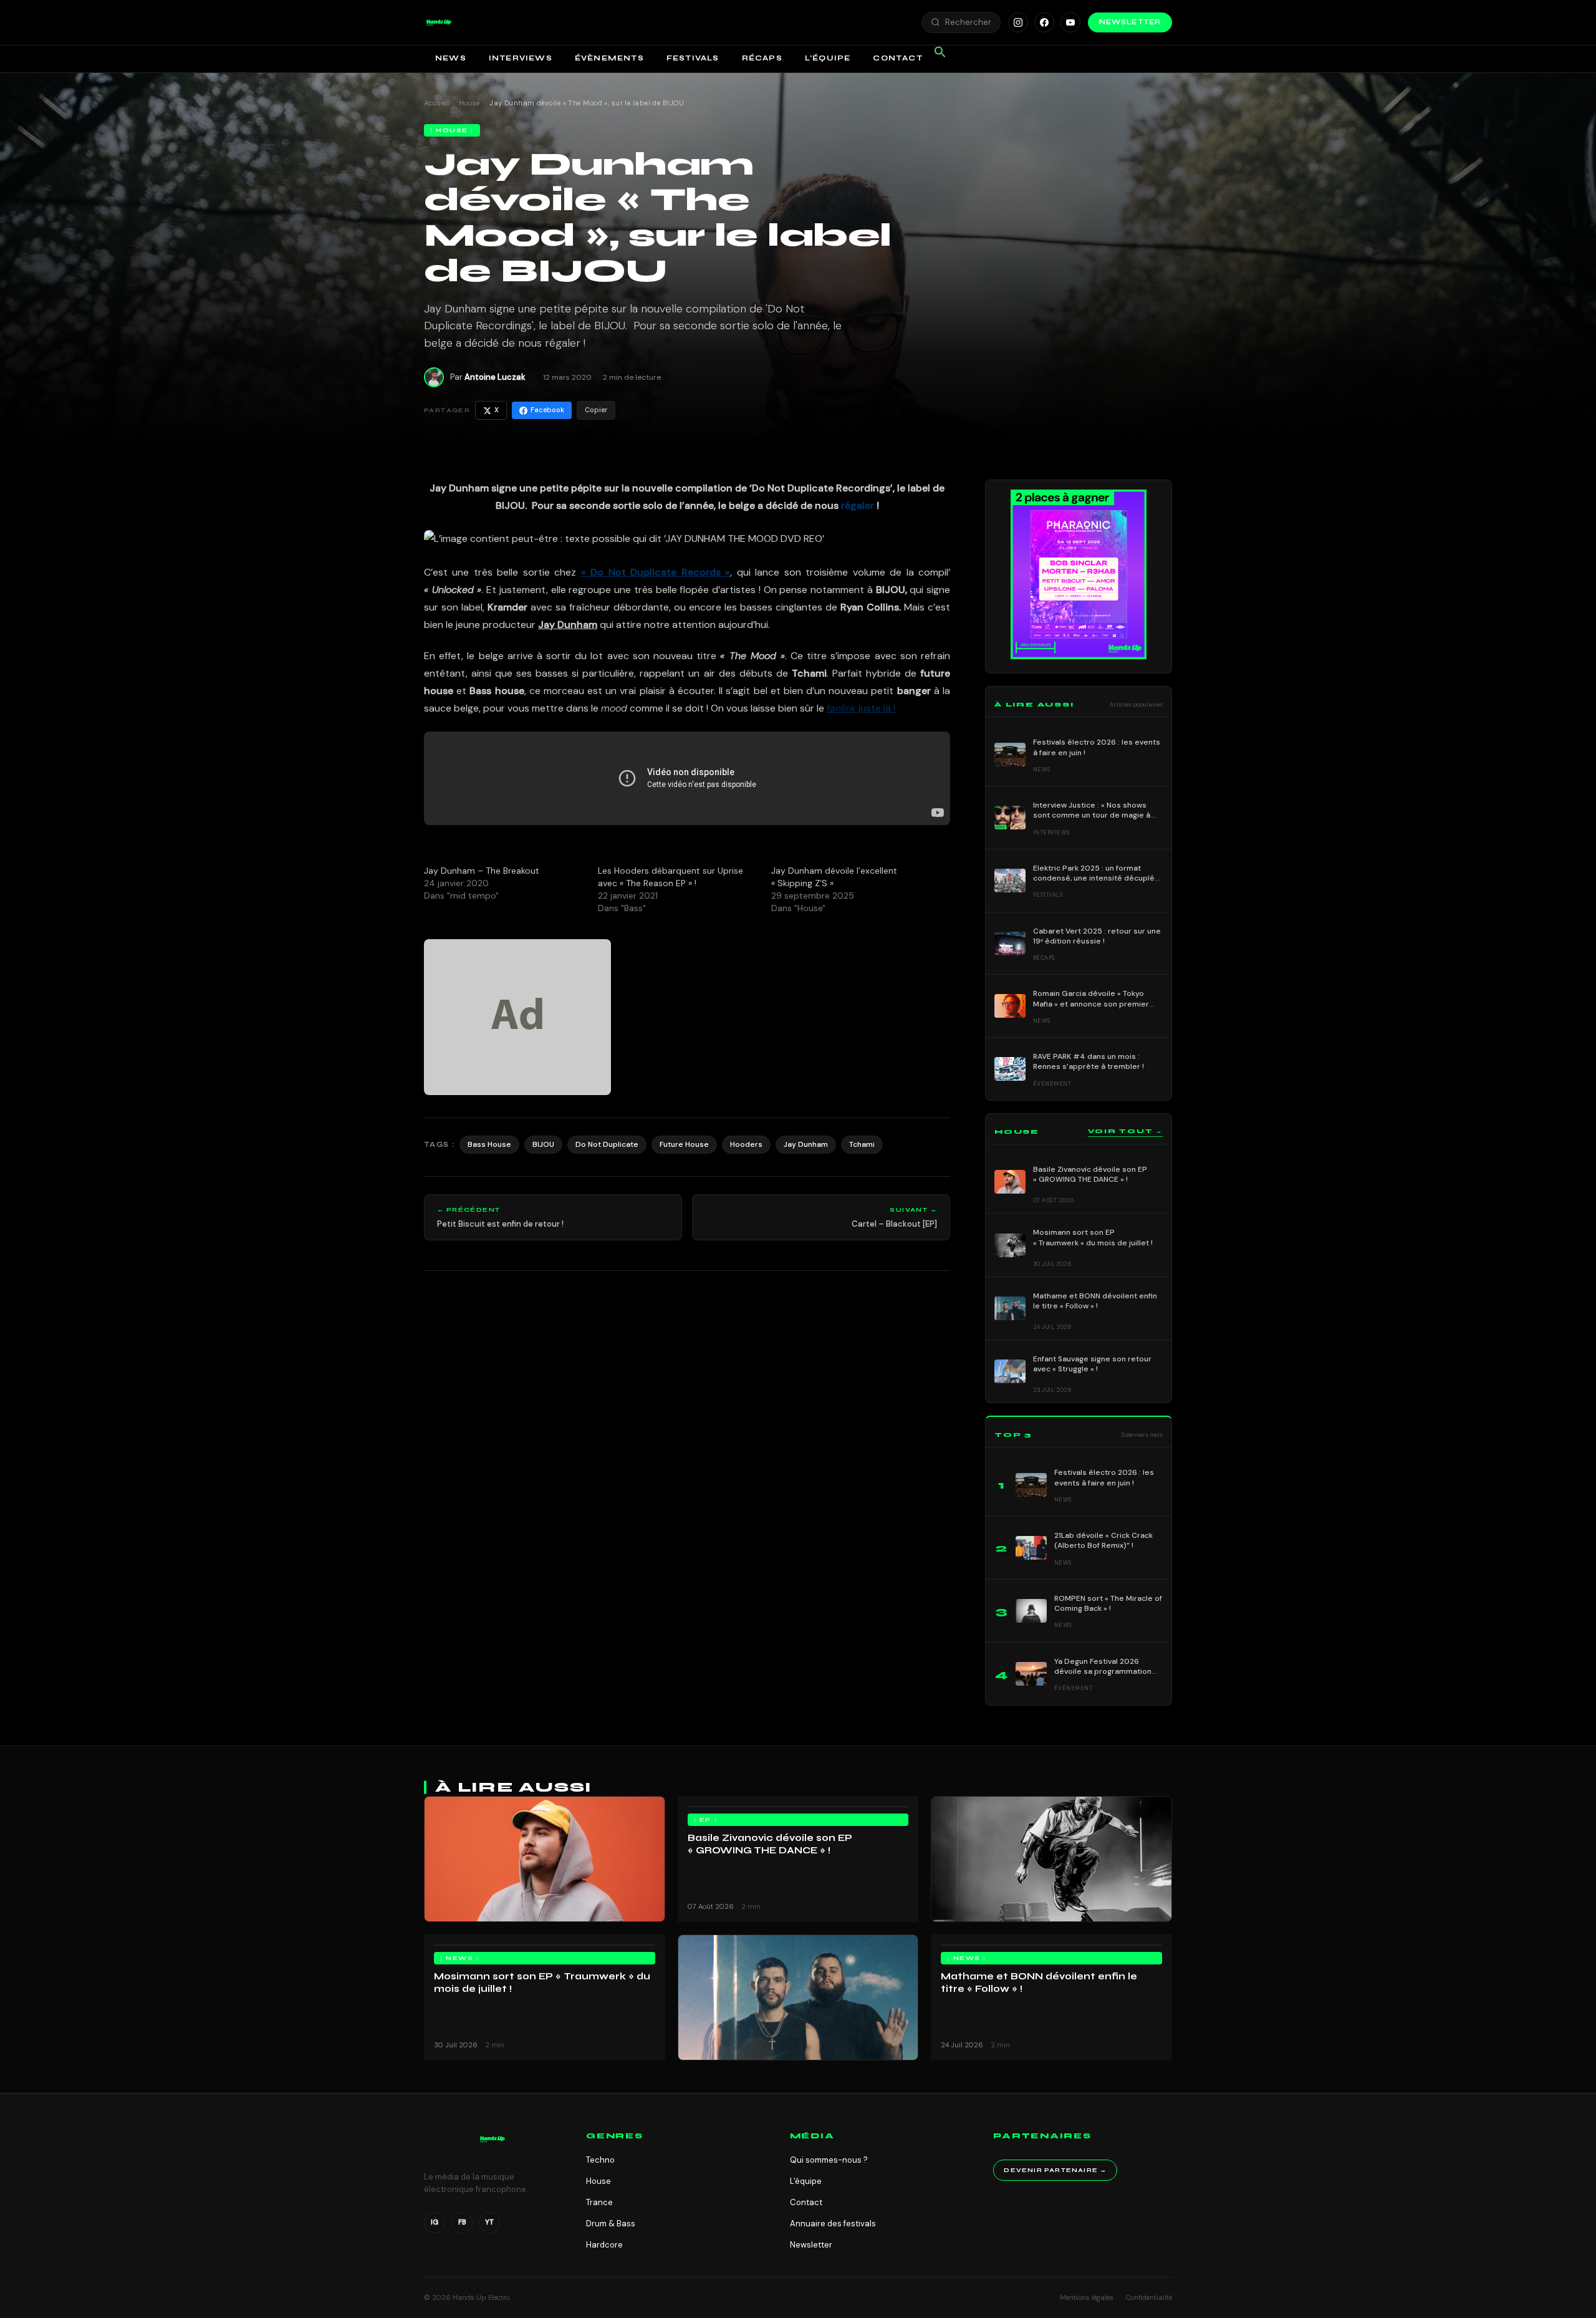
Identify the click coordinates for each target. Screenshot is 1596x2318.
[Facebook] (1044, 22)
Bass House (489, 1144)
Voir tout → (1125, 1131)
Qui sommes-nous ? (829, 2160)
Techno (600, 2160)
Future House (684, 1144)
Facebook (547, 410)
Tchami (862, 1144)
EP (705, 1820)
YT (489, 2222)
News (451, 58)
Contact (897, 58)
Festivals (693, 58)
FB (462, 2222)
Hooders (746, 1144)
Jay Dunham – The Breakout (482, 871)
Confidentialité (1149, 2297)
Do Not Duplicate (607, 1144)
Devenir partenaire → (1055, 2170)
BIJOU (543, 1144)
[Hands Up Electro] (439, 22)
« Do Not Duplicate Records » (656, 572)
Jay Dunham (806, 1144)
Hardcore (604, 2245)
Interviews (521, 58)
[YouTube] (1070, 22)
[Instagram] (1018, 22)
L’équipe (828, 58)
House (469, 103)
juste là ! (861, 708)
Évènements (609, 58)
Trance (599, 2202)
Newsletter (1130, 22)
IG (435, 2222)
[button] (439, 22)
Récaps (762, 58)
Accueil (436, 103)
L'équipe (806, 2181)
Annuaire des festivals (833, 2224)
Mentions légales (1087, 2297)
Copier (596, 410)
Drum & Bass (611, 2224)
